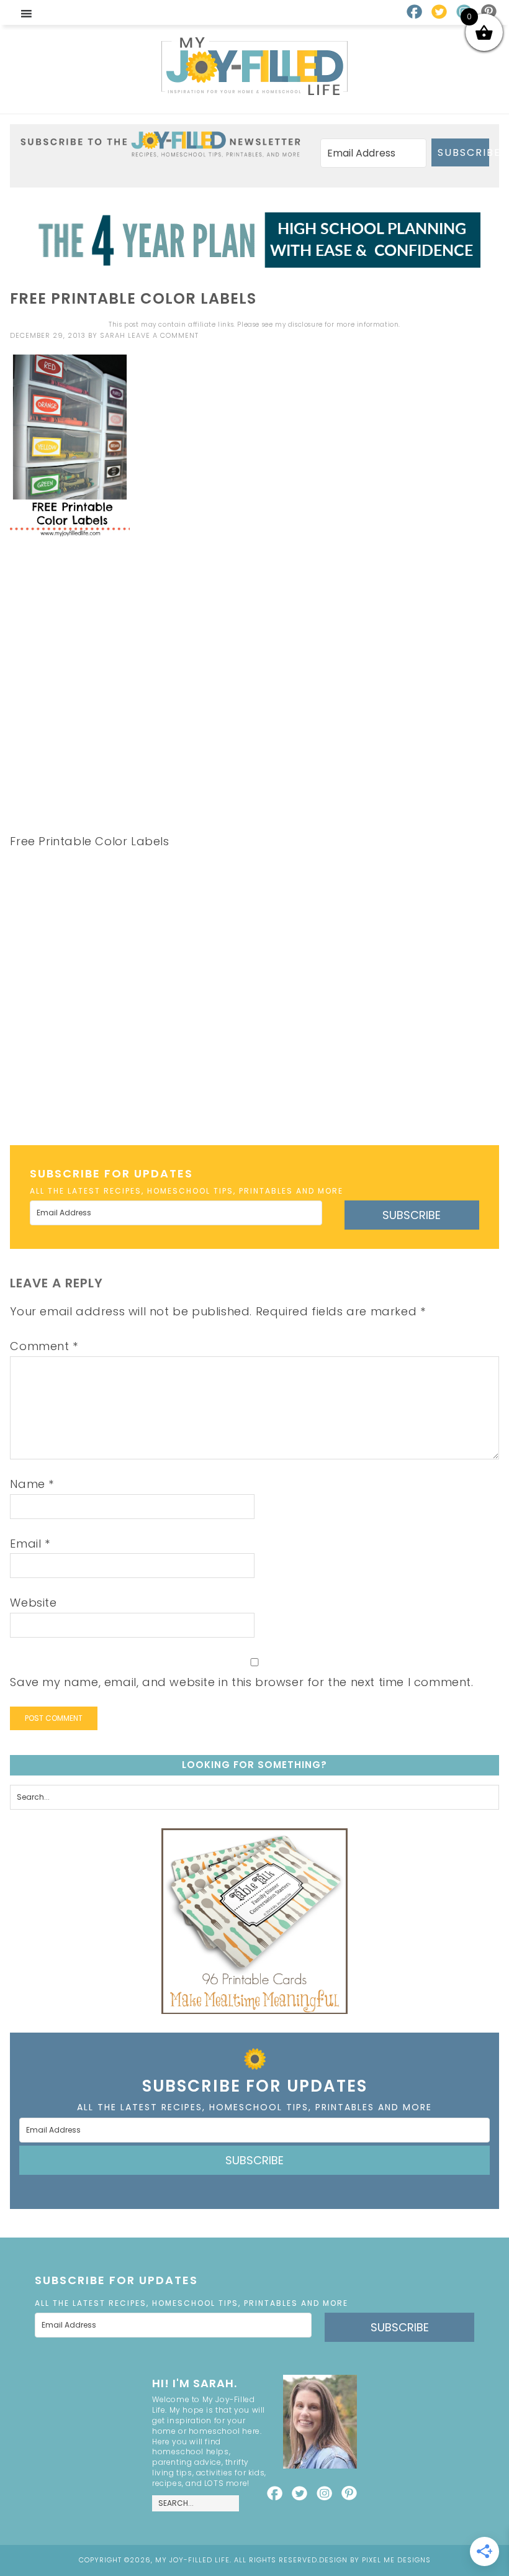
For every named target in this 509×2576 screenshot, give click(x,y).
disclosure (305, 324)
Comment (44, 1346)
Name (32, 1484)
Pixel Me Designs (396, 2560)
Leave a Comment (163, 335)
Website (33, 1603)
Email (30, 1544)
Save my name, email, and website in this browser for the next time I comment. (241, 1682)
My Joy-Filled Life (254, 66)
